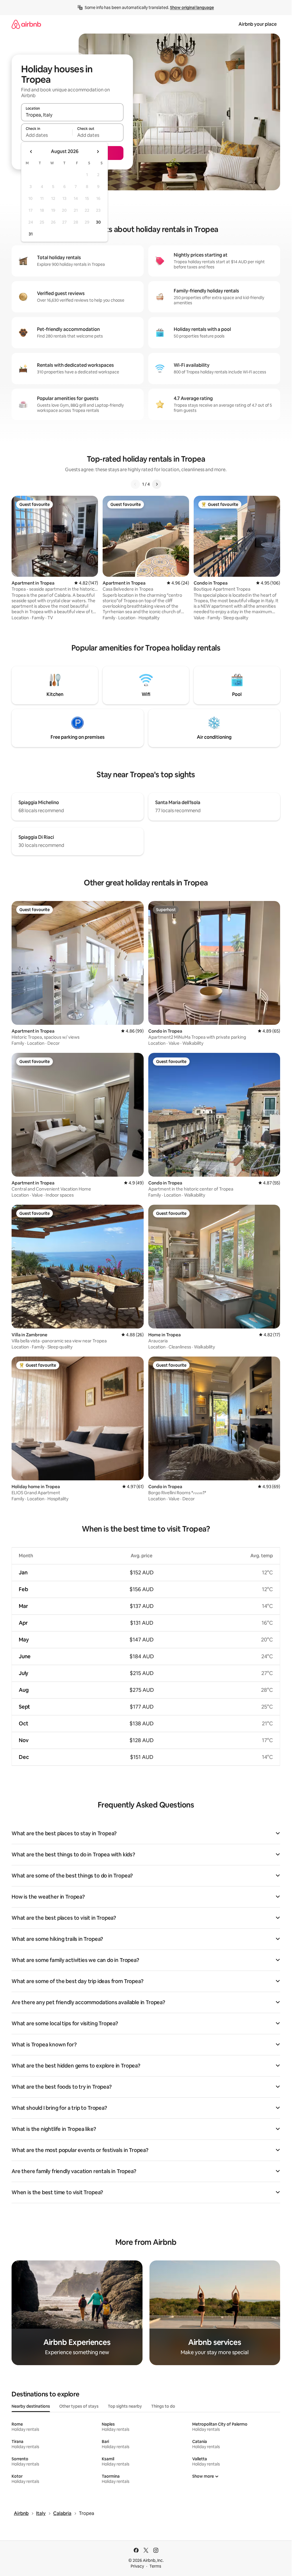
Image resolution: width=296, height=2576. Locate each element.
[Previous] (135, 484)
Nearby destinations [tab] (31, 2406)
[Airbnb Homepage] (26, 24)
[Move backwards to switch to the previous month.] (31, 152)
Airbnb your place (258, 24)
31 (31, 234)
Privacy (137, 2566)
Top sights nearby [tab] (125, 2406)
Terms (155, 2566)
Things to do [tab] (163, 2406)
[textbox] (47, 135)
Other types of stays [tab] (79, 2406)
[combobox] (72, 115)
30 (98, 222)
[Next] (157, 484)
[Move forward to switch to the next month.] (98, 152)
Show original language (192, 8)
